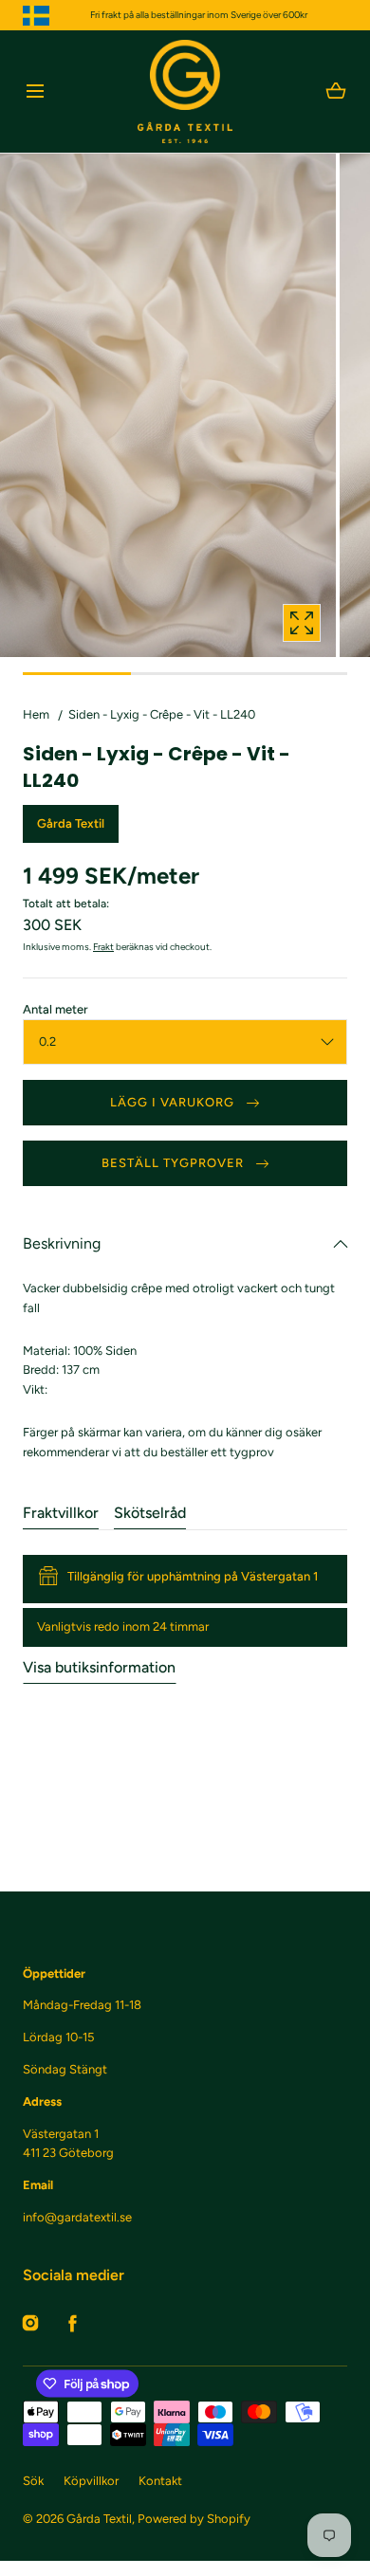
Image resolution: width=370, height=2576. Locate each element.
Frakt (103, 947)
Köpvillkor (91, 2481)
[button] (35, 91)
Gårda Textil (99, 2519)
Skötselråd (150, 1513)
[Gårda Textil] (185, 91)
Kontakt (160, 2481)
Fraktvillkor (61, 1513)
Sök (33, 2481)
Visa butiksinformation (99, 1667)
